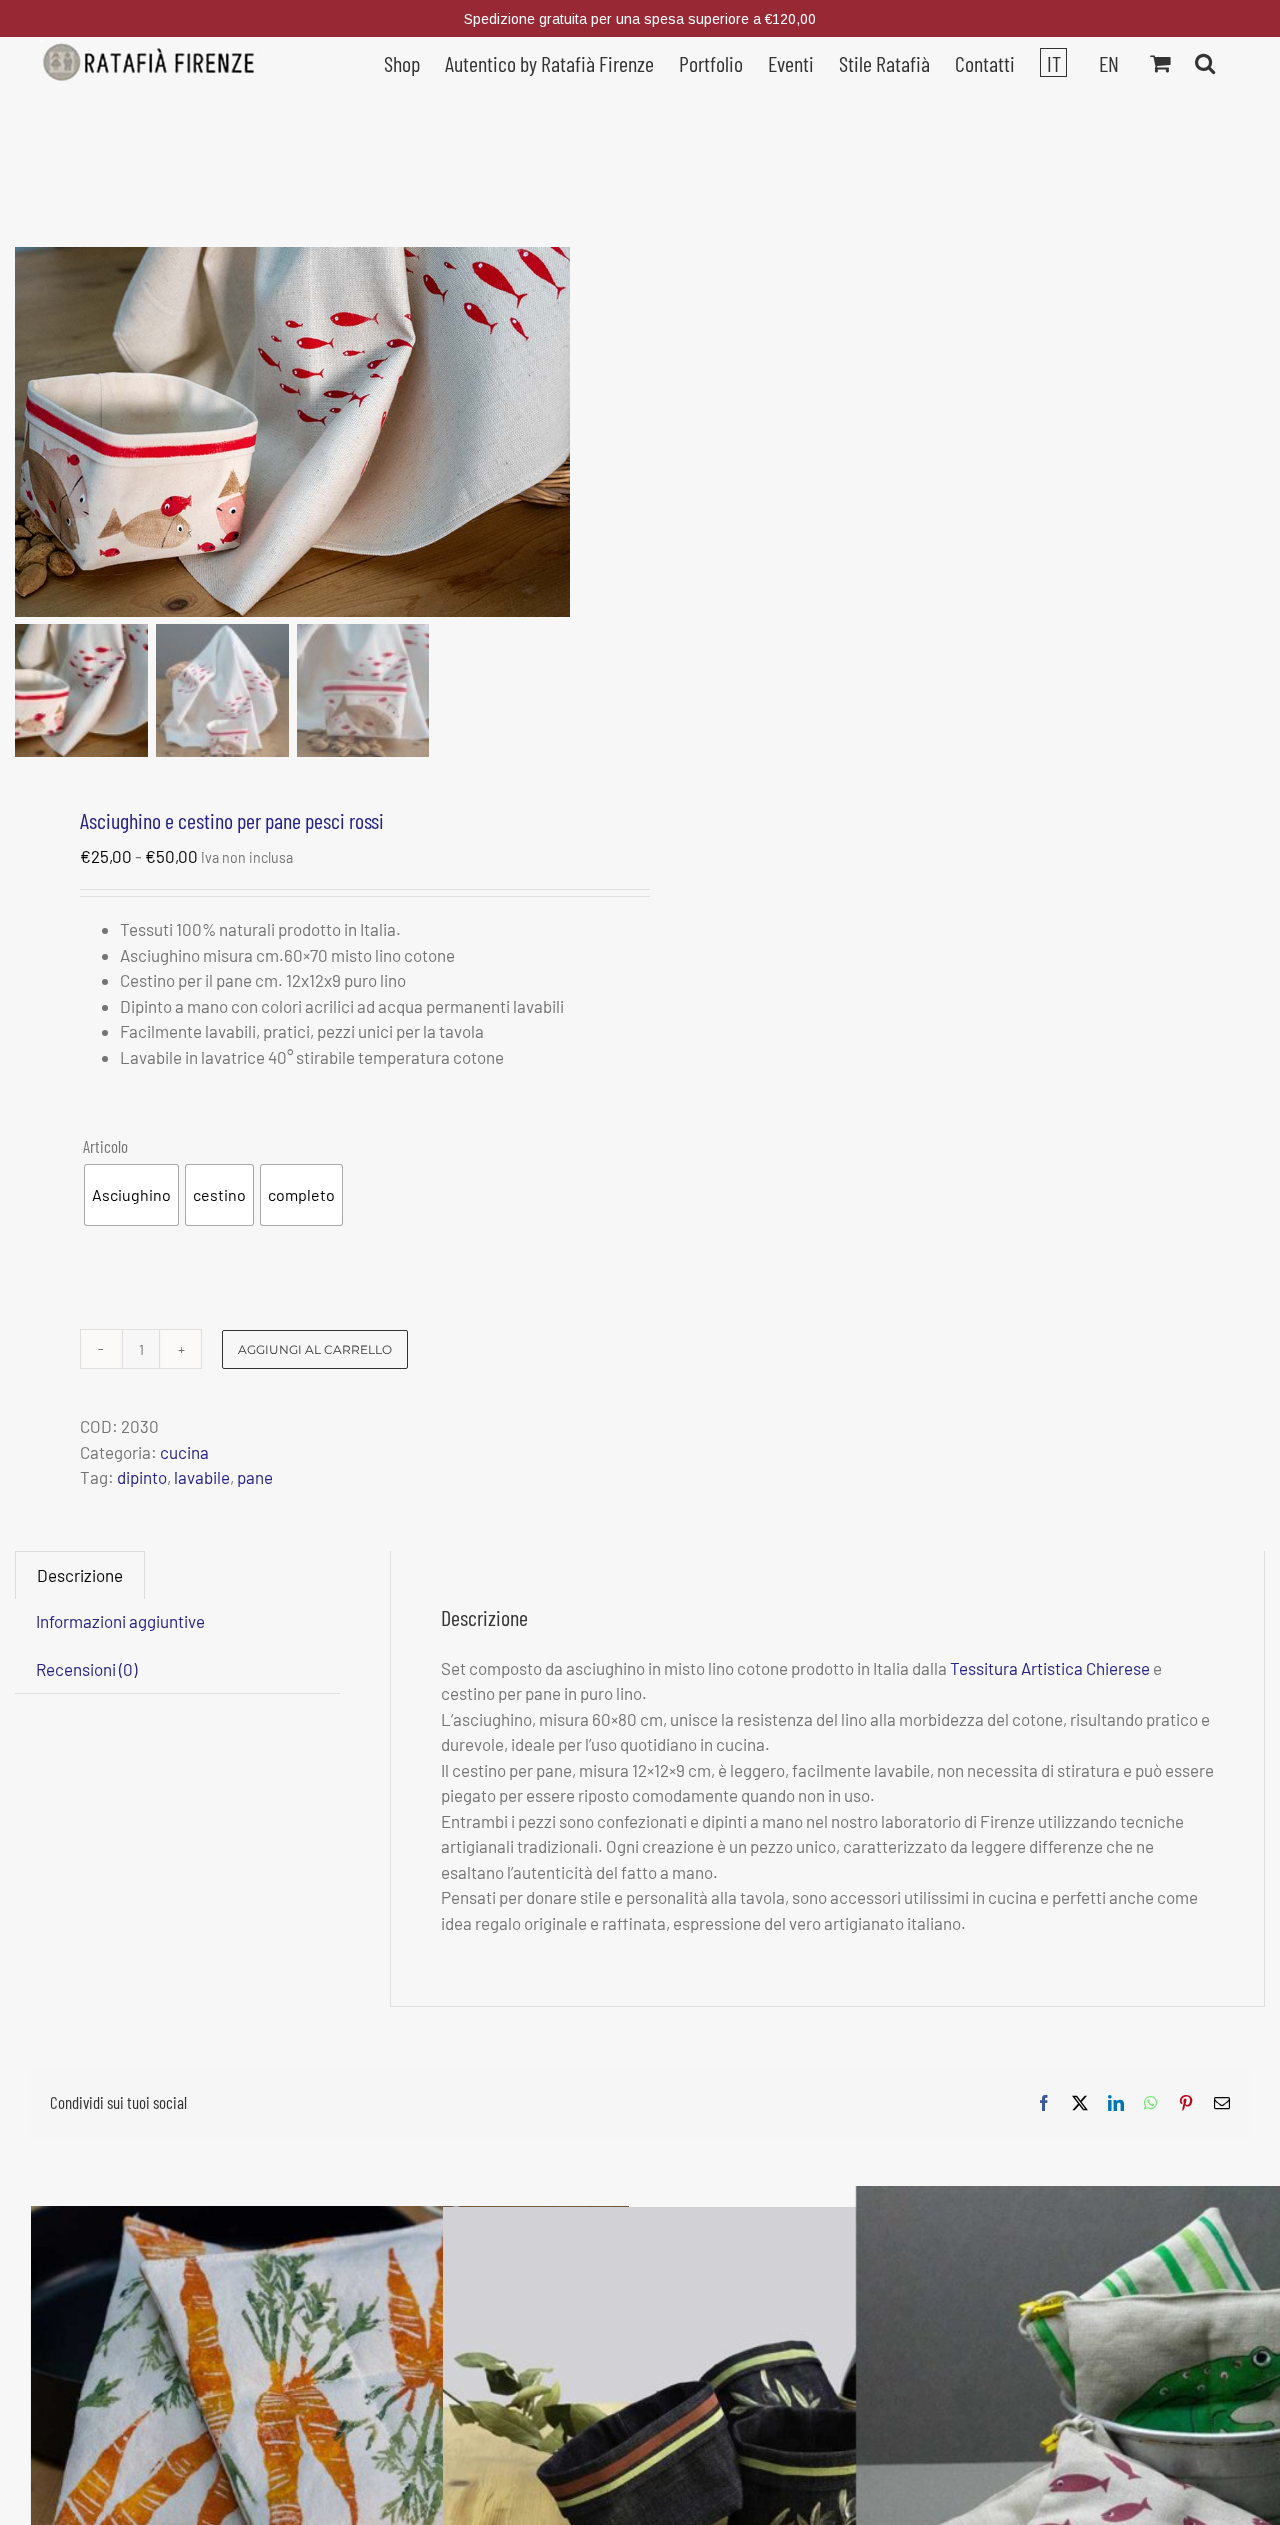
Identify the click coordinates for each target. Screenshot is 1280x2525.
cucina (184, 1452)
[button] (1205, 61)
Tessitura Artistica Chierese (1050, 1668)
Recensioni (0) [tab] (86, 1669)
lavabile (202, 1477)
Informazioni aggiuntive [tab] (120, 1621)
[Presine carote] (330, 2404)
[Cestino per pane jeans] (742, 2404)
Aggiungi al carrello (315, 1349)
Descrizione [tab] (80, 1575)
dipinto (142, 1477)
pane (255, 1477)
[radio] (131, 1195)
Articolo (105, 1146)
